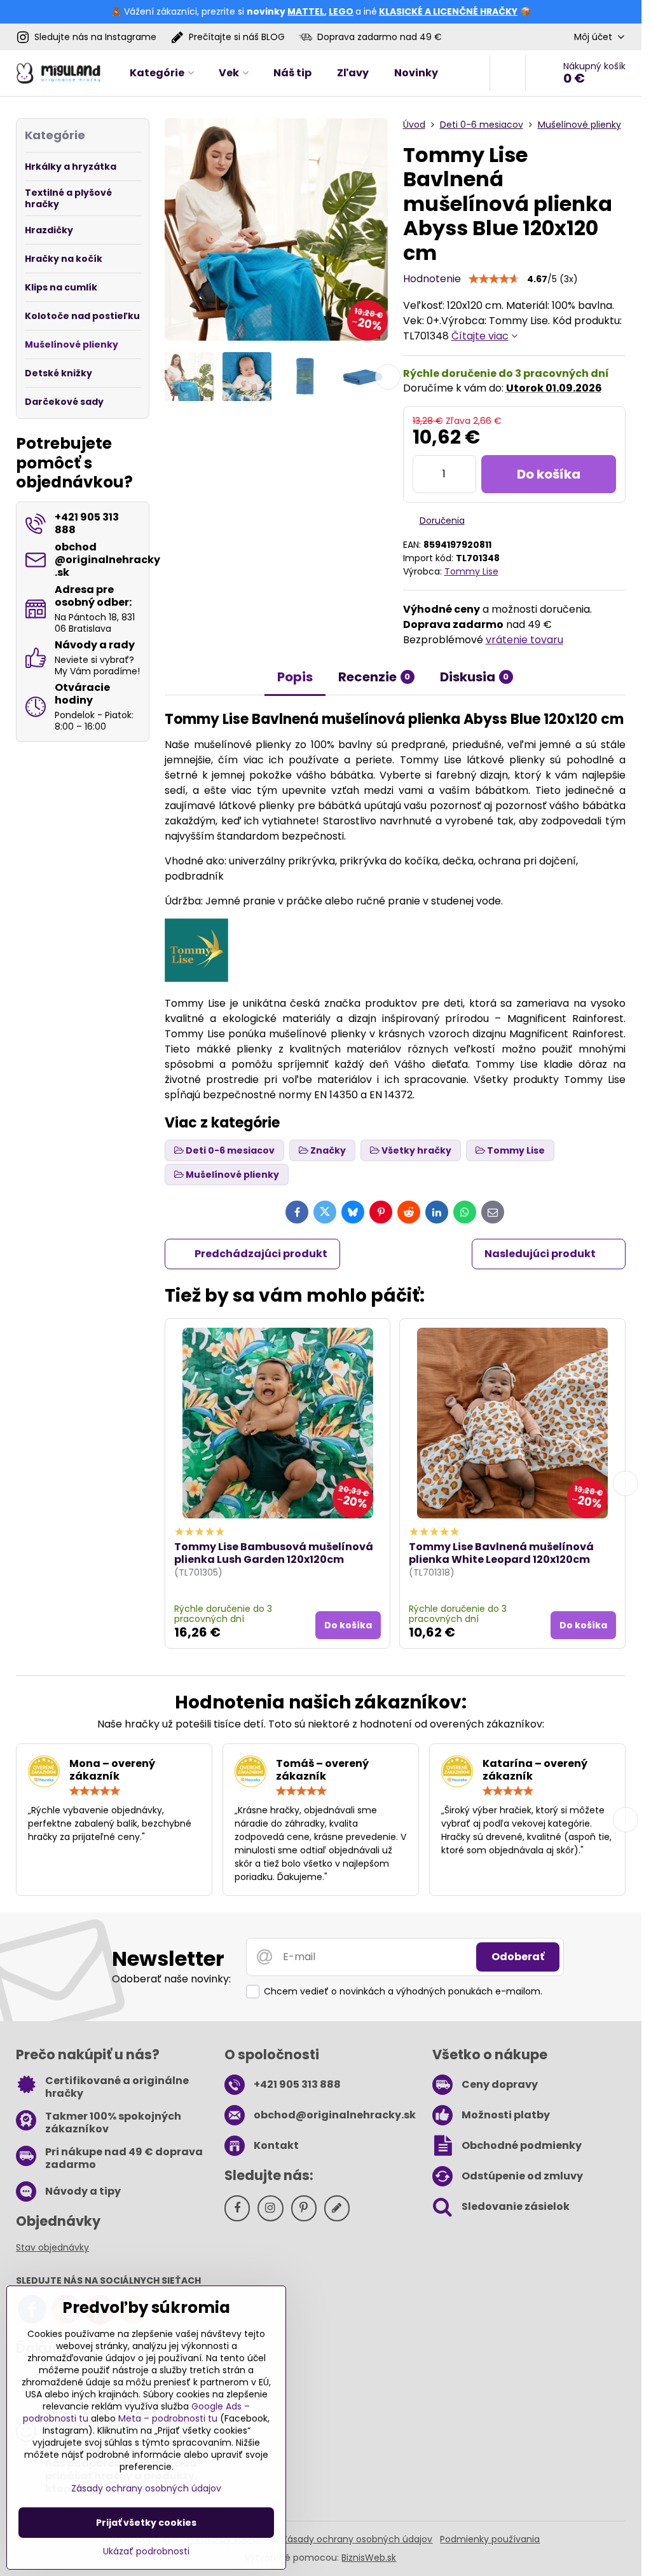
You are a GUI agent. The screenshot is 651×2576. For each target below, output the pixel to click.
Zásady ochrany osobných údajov (357, 2539)
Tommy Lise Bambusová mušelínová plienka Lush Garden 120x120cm (274, 1553)
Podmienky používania (490, 2539)
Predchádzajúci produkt (261, 1254)
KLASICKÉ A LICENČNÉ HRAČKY (448, 11)
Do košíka (549, 474)
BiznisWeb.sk (369, 2558)
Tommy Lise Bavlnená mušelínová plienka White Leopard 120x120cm (501, 1553)
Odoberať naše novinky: (171, 1979)
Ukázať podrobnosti (146, 2552)
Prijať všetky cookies (146, 2523)
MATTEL (306, 11)
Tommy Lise (471, 571)
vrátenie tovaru (524, 640)
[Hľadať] (508, 73)
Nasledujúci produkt (540, 1254)
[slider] (494, 279)
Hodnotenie (432, 279)
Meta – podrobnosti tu (168, 2418)
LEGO (341, 11)
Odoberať (518, 1957)
